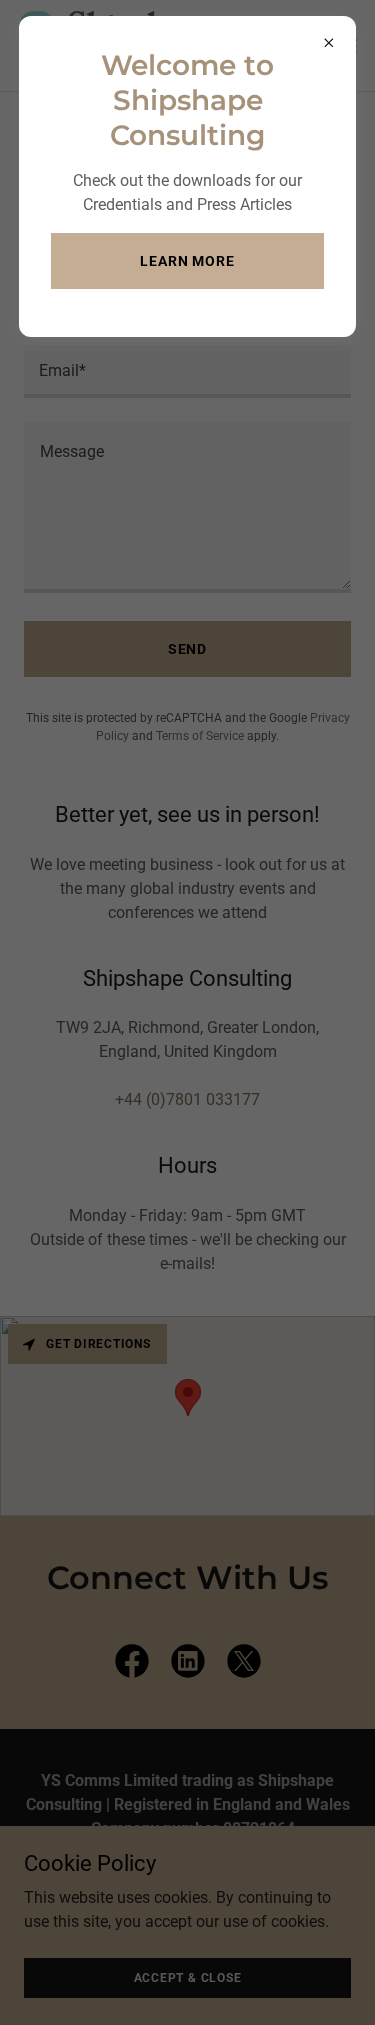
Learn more (187, 261)
